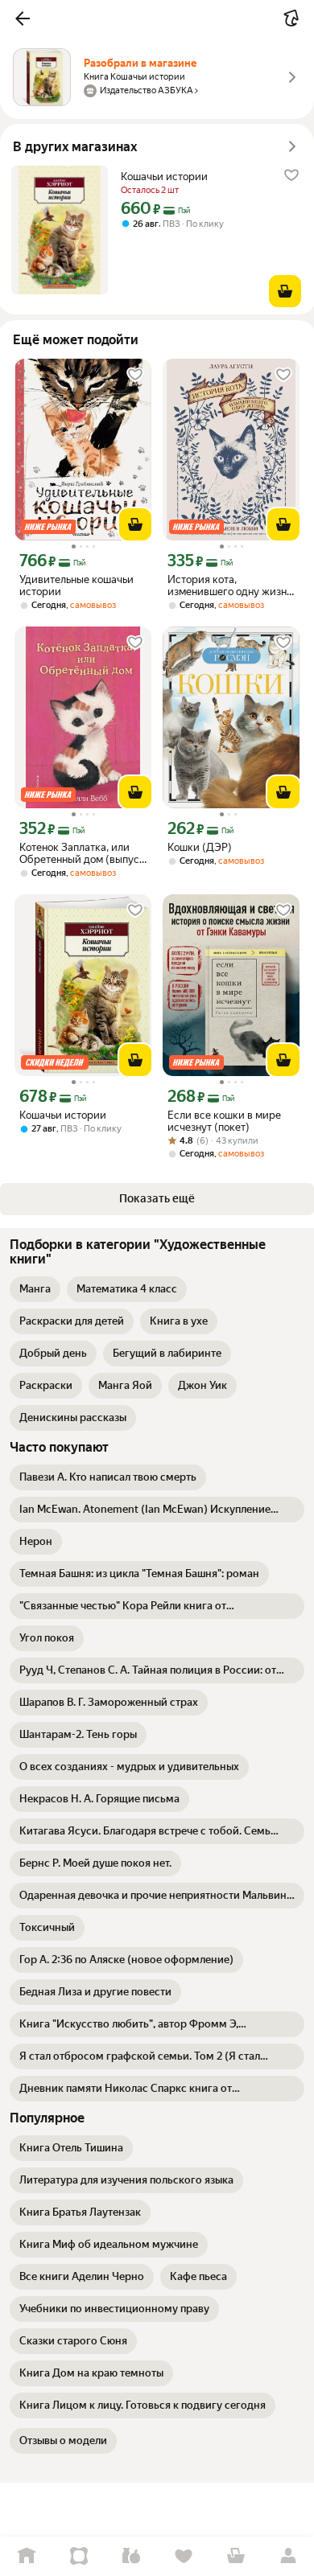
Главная (26, 2556)
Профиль (288, 2556)
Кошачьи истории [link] (164, 177)
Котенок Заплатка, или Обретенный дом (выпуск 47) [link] (82, 853)
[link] (35, 1289)
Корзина (235, 2556)
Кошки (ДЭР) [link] (200, 847)
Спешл (78, 2556)
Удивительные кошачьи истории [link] (76, 585)
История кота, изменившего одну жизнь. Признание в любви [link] (231, 585)
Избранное (183, 2556)
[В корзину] (285, 291)
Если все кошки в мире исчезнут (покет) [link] (224, 1121)
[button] (23, 18)
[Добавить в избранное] (291, 175)
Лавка (131, 2556)
